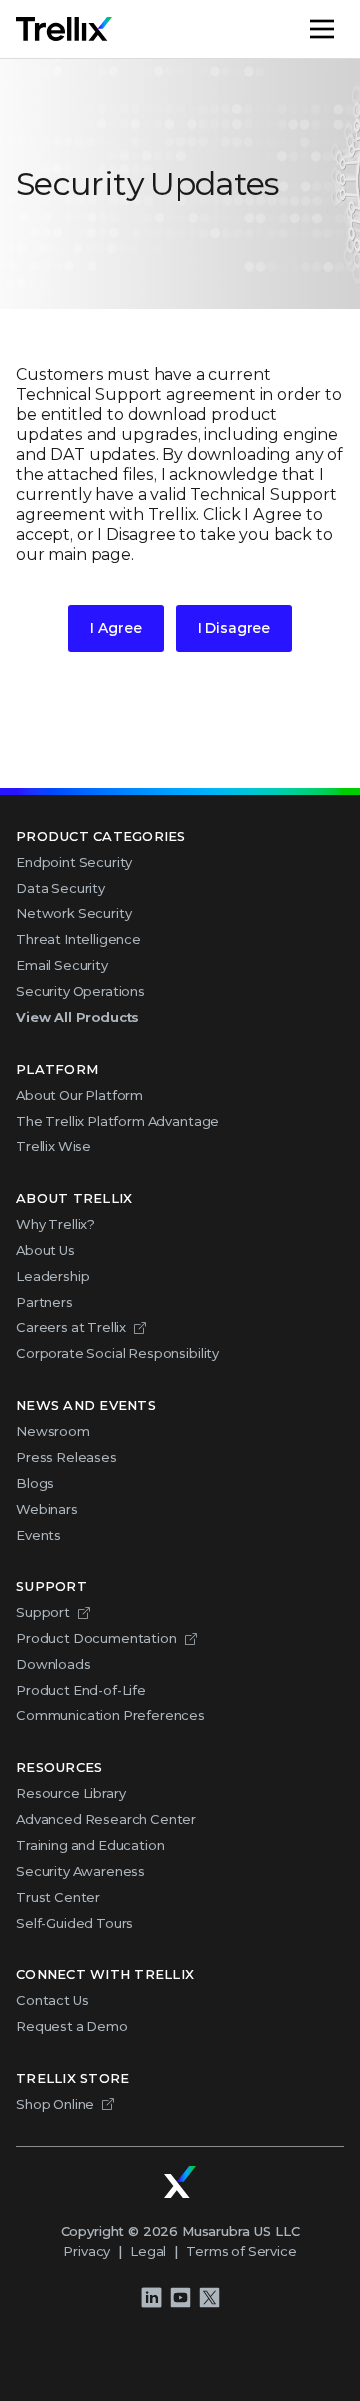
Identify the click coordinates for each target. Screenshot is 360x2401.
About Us (45, 1250)
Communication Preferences (110, 1715)
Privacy (86, 2251)
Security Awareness (80, 1871)
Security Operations (80, 991)
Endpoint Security (74, 862)
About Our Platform (79, 1095)
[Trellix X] (209, 2298)
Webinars (47, 1509)
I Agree (116, 628)
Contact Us (52, 2000)
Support (43, 1612)
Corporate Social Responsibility (117, 1353)
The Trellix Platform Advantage (117, 1121)
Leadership (52, 1276)
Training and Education (90, 1845)
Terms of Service (241, 2251)
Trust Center (58, 1897)
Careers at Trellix (71, 1327)
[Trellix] (180, 2182)
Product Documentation (96, 1638)
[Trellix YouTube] (180, 2298)
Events (38, 1535)
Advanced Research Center (106, 1819)
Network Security (73, 913)
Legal (148, 2251)
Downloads (53, 1664)
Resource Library (70, 1793)
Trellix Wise (53, 1146)
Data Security (60, 888)
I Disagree (234, 628)
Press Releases (66, 1457)
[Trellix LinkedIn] (151, 2298)
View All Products (77, 1017)
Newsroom (53, 1431)
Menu (343, 29)
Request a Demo (72, 2026)
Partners (44, 1302)
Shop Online (55, 2104)
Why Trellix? (55, 1224)
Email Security (62, 965)
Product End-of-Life (81, 1690)
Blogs (35, 1483)
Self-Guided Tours (74, 1923)
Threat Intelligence (78, 939)
